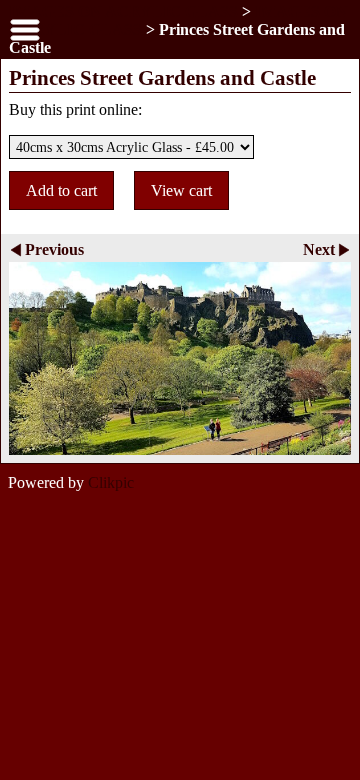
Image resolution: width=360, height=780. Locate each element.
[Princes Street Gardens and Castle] (180, 358)
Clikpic (111, 482)
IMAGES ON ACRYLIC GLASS (123, 11)
